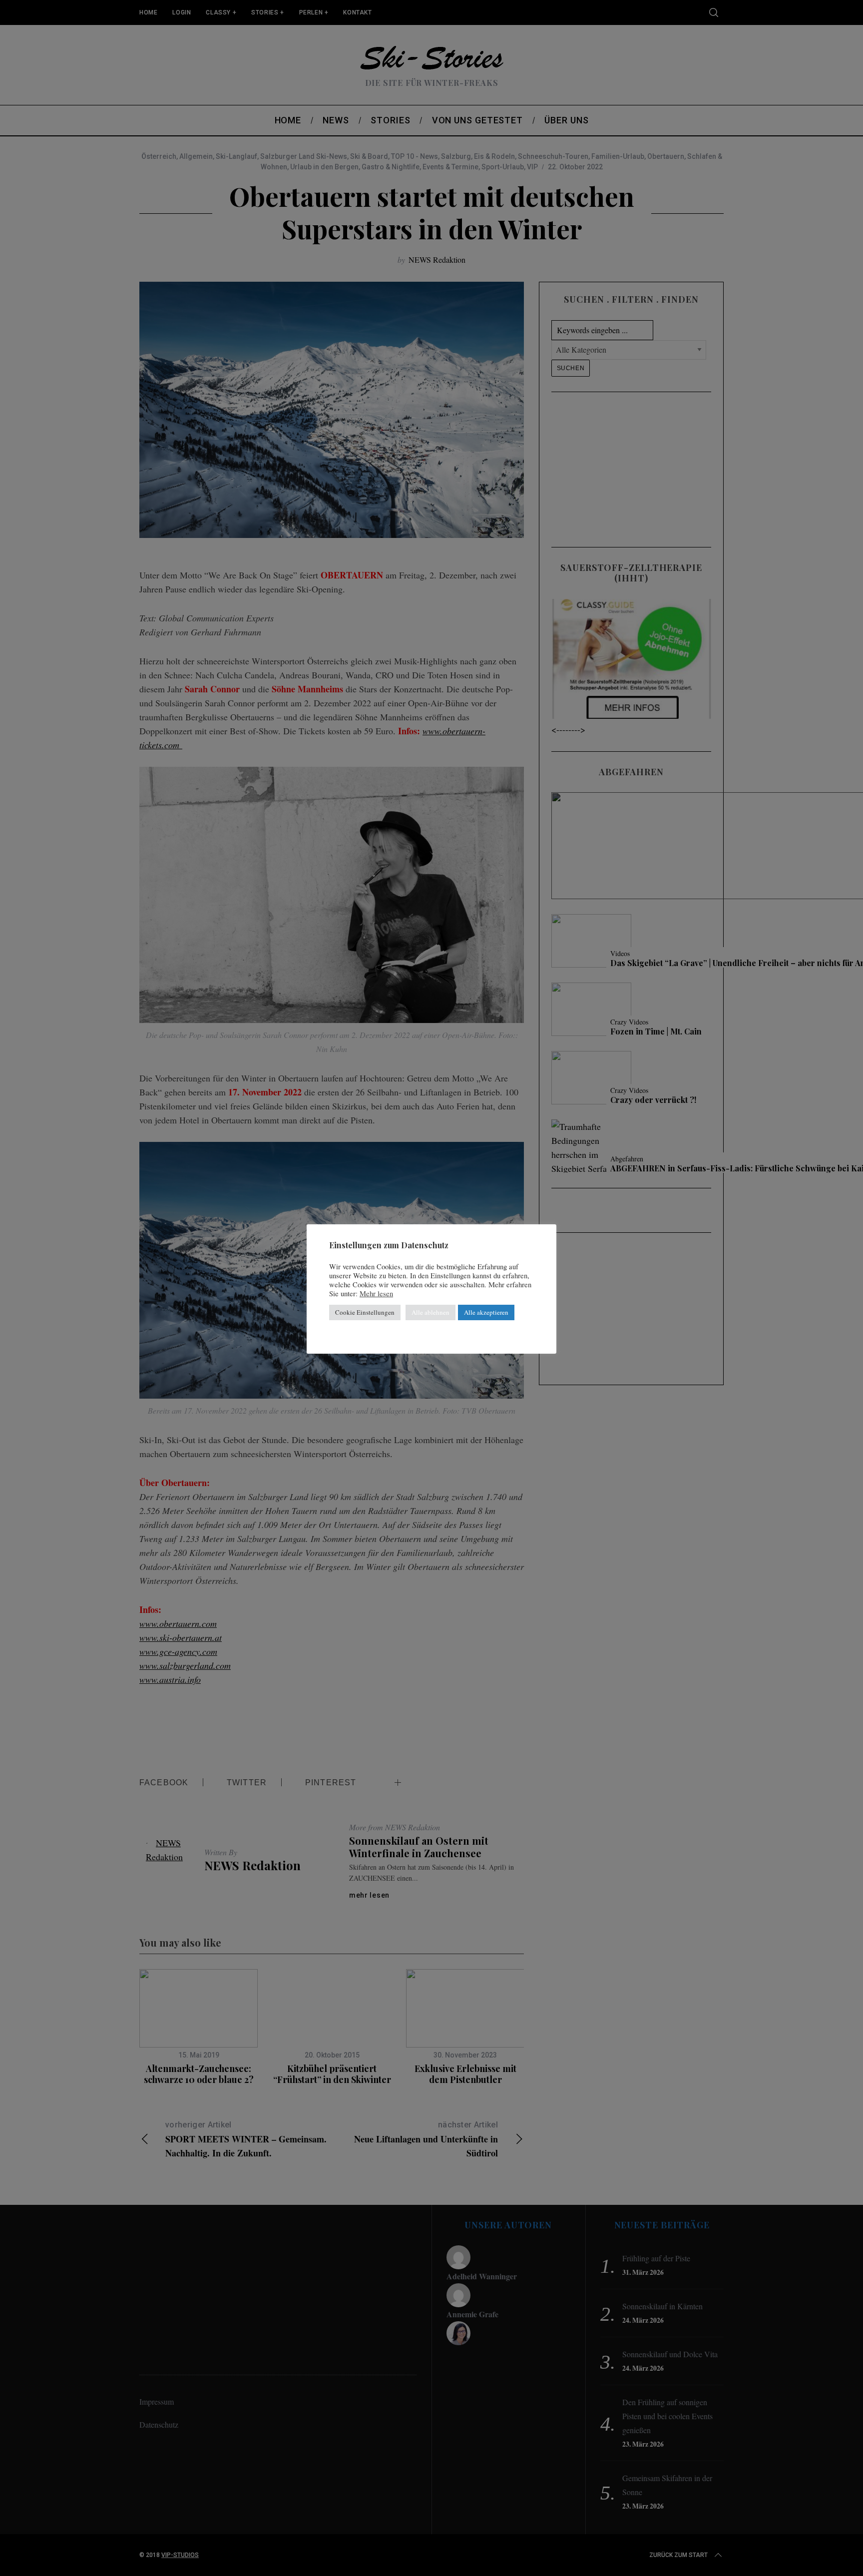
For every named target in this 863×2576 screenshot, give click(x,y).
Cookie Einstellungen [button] (365, 1312)
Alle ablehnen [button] (431, 1312)
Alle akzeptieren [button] (486, 1312)
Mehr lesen (376, 1294)
